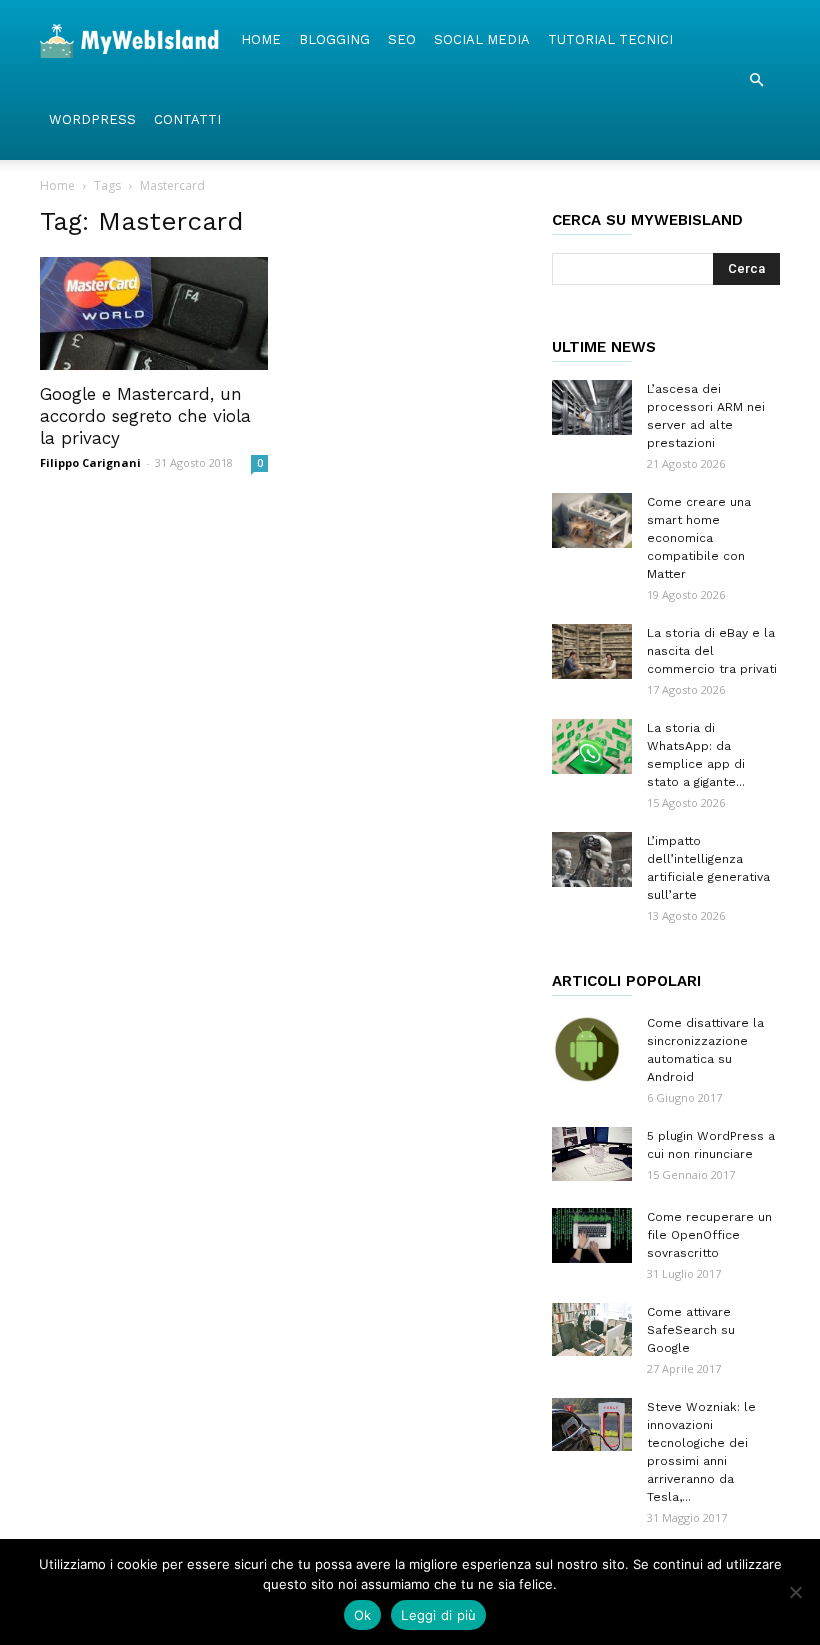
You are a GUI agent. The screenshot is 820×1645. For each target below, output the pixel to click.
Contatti (187, 119)
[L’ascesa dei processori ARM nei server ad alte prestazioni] (592, 407)
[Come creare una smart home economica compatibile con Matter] (592, 520)
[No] (795, 1592)
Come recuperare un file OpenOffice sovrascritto (709, 1235)
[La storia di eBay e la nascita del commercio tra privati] (592, 651)
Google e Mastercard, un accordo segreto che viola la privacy (145, 416)
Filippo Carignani (90, 462)
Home (261, 39)
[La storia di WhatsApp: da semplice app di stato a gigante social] (592, 746)
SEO (402, 39)
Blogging (334, 39)
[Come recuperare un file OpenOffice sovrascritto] (592, 1235)
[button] (756, 80)
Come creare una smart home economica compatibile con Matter (699, 538)
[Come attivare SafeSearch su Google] (592, 1329)
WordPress (92, 119)
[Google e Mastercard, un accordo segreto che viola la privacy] (154, 313)
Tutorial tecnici (610, 39)
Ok (363, 1615)
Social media (482, 39)
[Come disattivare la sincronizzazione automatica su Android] (592, 1049)
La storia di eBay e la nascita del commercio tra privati (712, 651)
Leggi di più (438, 1615)
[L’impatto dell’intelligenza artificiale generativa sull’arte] (592, 859)
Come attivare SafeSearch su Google (691, 1330)
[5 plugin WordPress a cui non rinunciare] (592, 1154)
